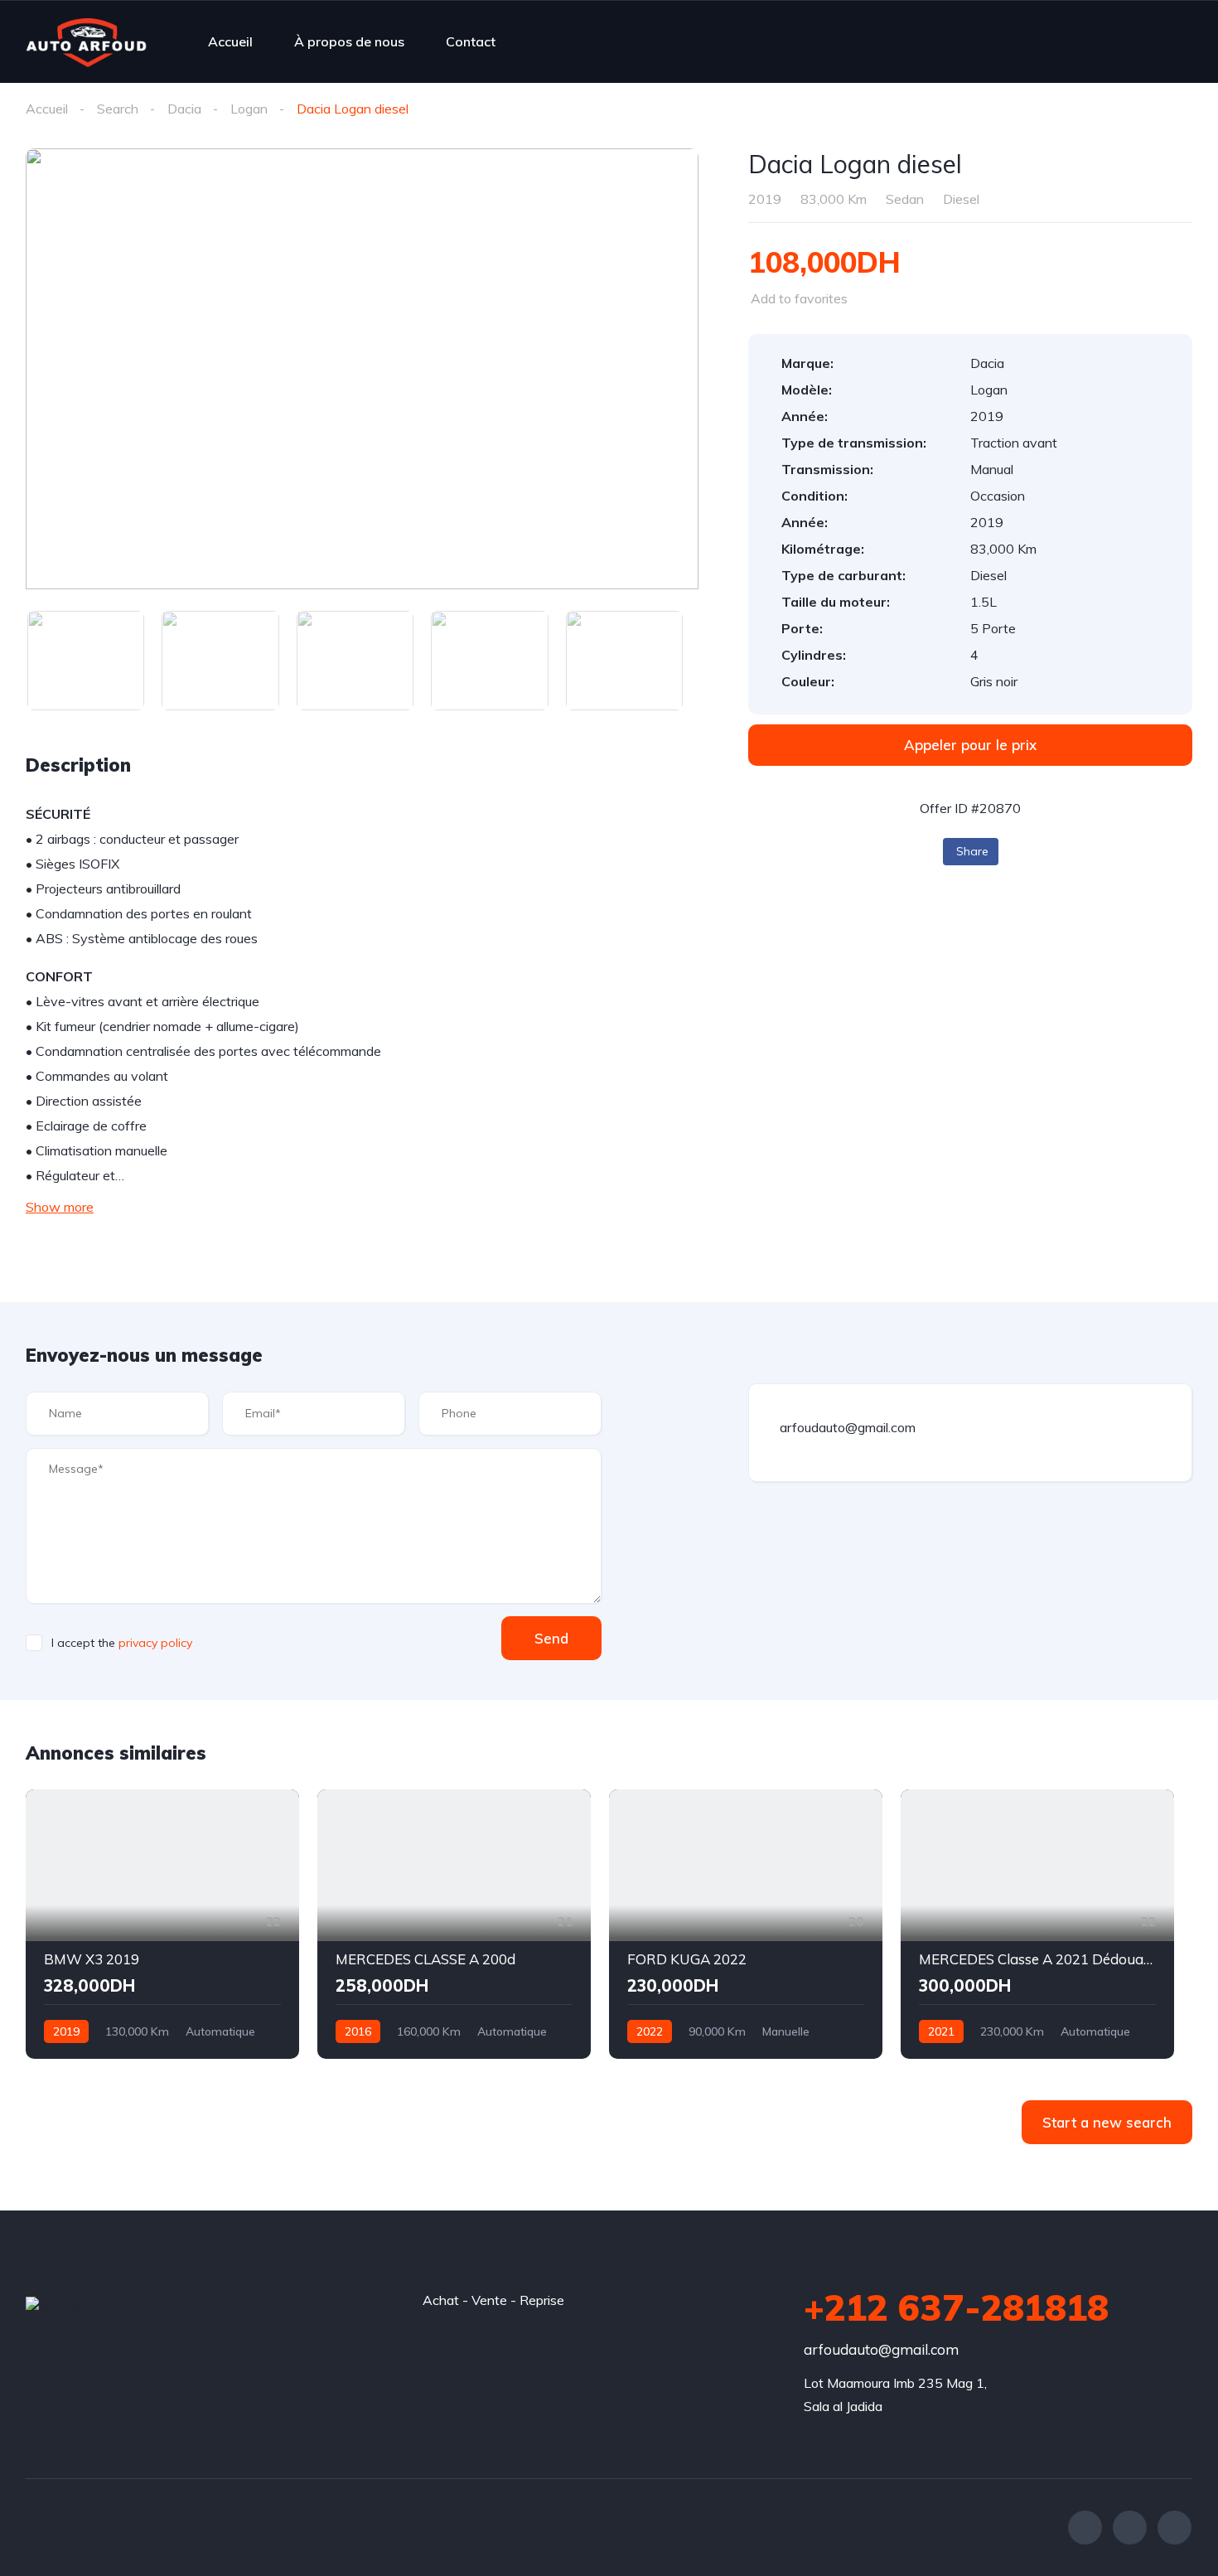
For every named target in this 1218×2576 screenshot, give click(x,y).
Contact (471, 41)
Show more (60, 1207)
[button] (970, 745)
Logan (249, 109)
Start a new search (1107, 2122)
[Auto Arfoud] (86, 41)
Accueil (230, 41)
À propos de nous (349, 41)
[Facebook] (1085, 2528)
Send (551, 1638)
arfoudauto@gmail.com (881, 2349)
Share (972, 851)
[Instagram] (1174, 2528)
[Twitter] (1130, 2528)
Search (118, 109)
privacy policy (155, 1643)
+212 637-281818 (956, 2307)
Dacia (184, 109)
